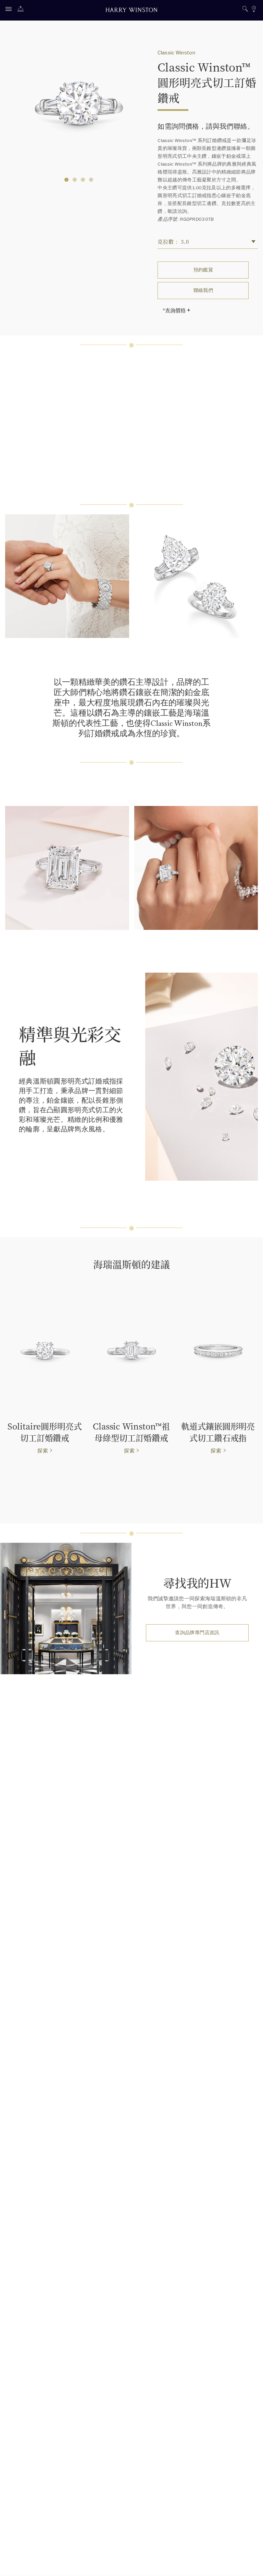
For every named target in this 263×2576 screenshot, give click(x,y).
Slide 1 (75, 180)
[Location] (254, 10)
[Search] (245, 10)
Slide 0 (66, 180)
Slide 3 (91, 180)
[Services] (22, 10)
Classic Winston (176, 53)
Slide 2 (83, 180)
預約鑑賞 (203, 270)
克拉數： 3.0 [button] (173, 241)
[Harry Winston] (131, 11)
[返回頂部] (251, 2564)
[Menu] (10, 10)
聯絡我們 (203, 290)
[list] (131, 1077)
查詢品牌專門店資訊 (197, 1633)
